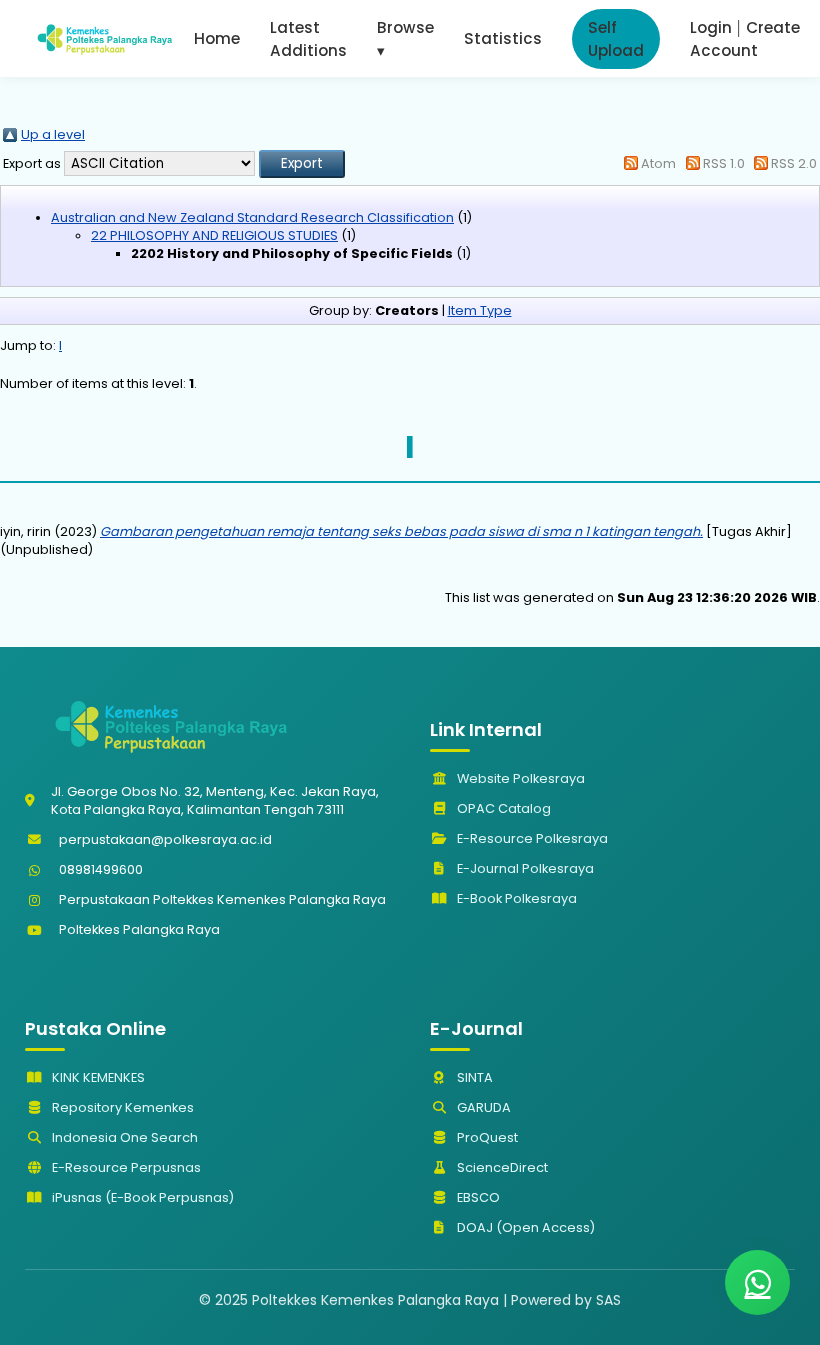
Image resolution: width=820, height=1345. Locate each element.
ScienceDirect (501, 1167)
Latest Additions (308, 39)
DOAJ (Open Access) (524, 1227)
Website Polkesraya (519, 778)
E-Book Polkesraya (515, 898)
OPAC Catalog (502, 808)
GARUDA (482, 1107)
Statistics (503, 38)
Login (711, 27)
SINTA (473, 1077)
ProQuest (486, 1137)
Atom (658, 163)
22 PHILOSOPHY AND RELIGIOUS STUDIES (214, 235)
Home (217, 38)
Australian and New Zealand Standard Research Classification (252, 217)
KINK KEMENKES (97, 1077)
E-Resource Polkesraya (531, 838)
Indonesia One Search (123, 1137)
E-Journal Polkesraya (524, 868)
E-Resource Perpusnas (125, 1167)
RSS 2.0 (794, 163)
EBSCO (477, 1197)
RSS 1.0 (724, 163)
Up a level (53, 134)
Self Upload (616, 39)
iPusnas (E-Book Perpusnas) (141, 1197)
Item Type (480, 310)
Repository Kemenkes (121, 1107)
